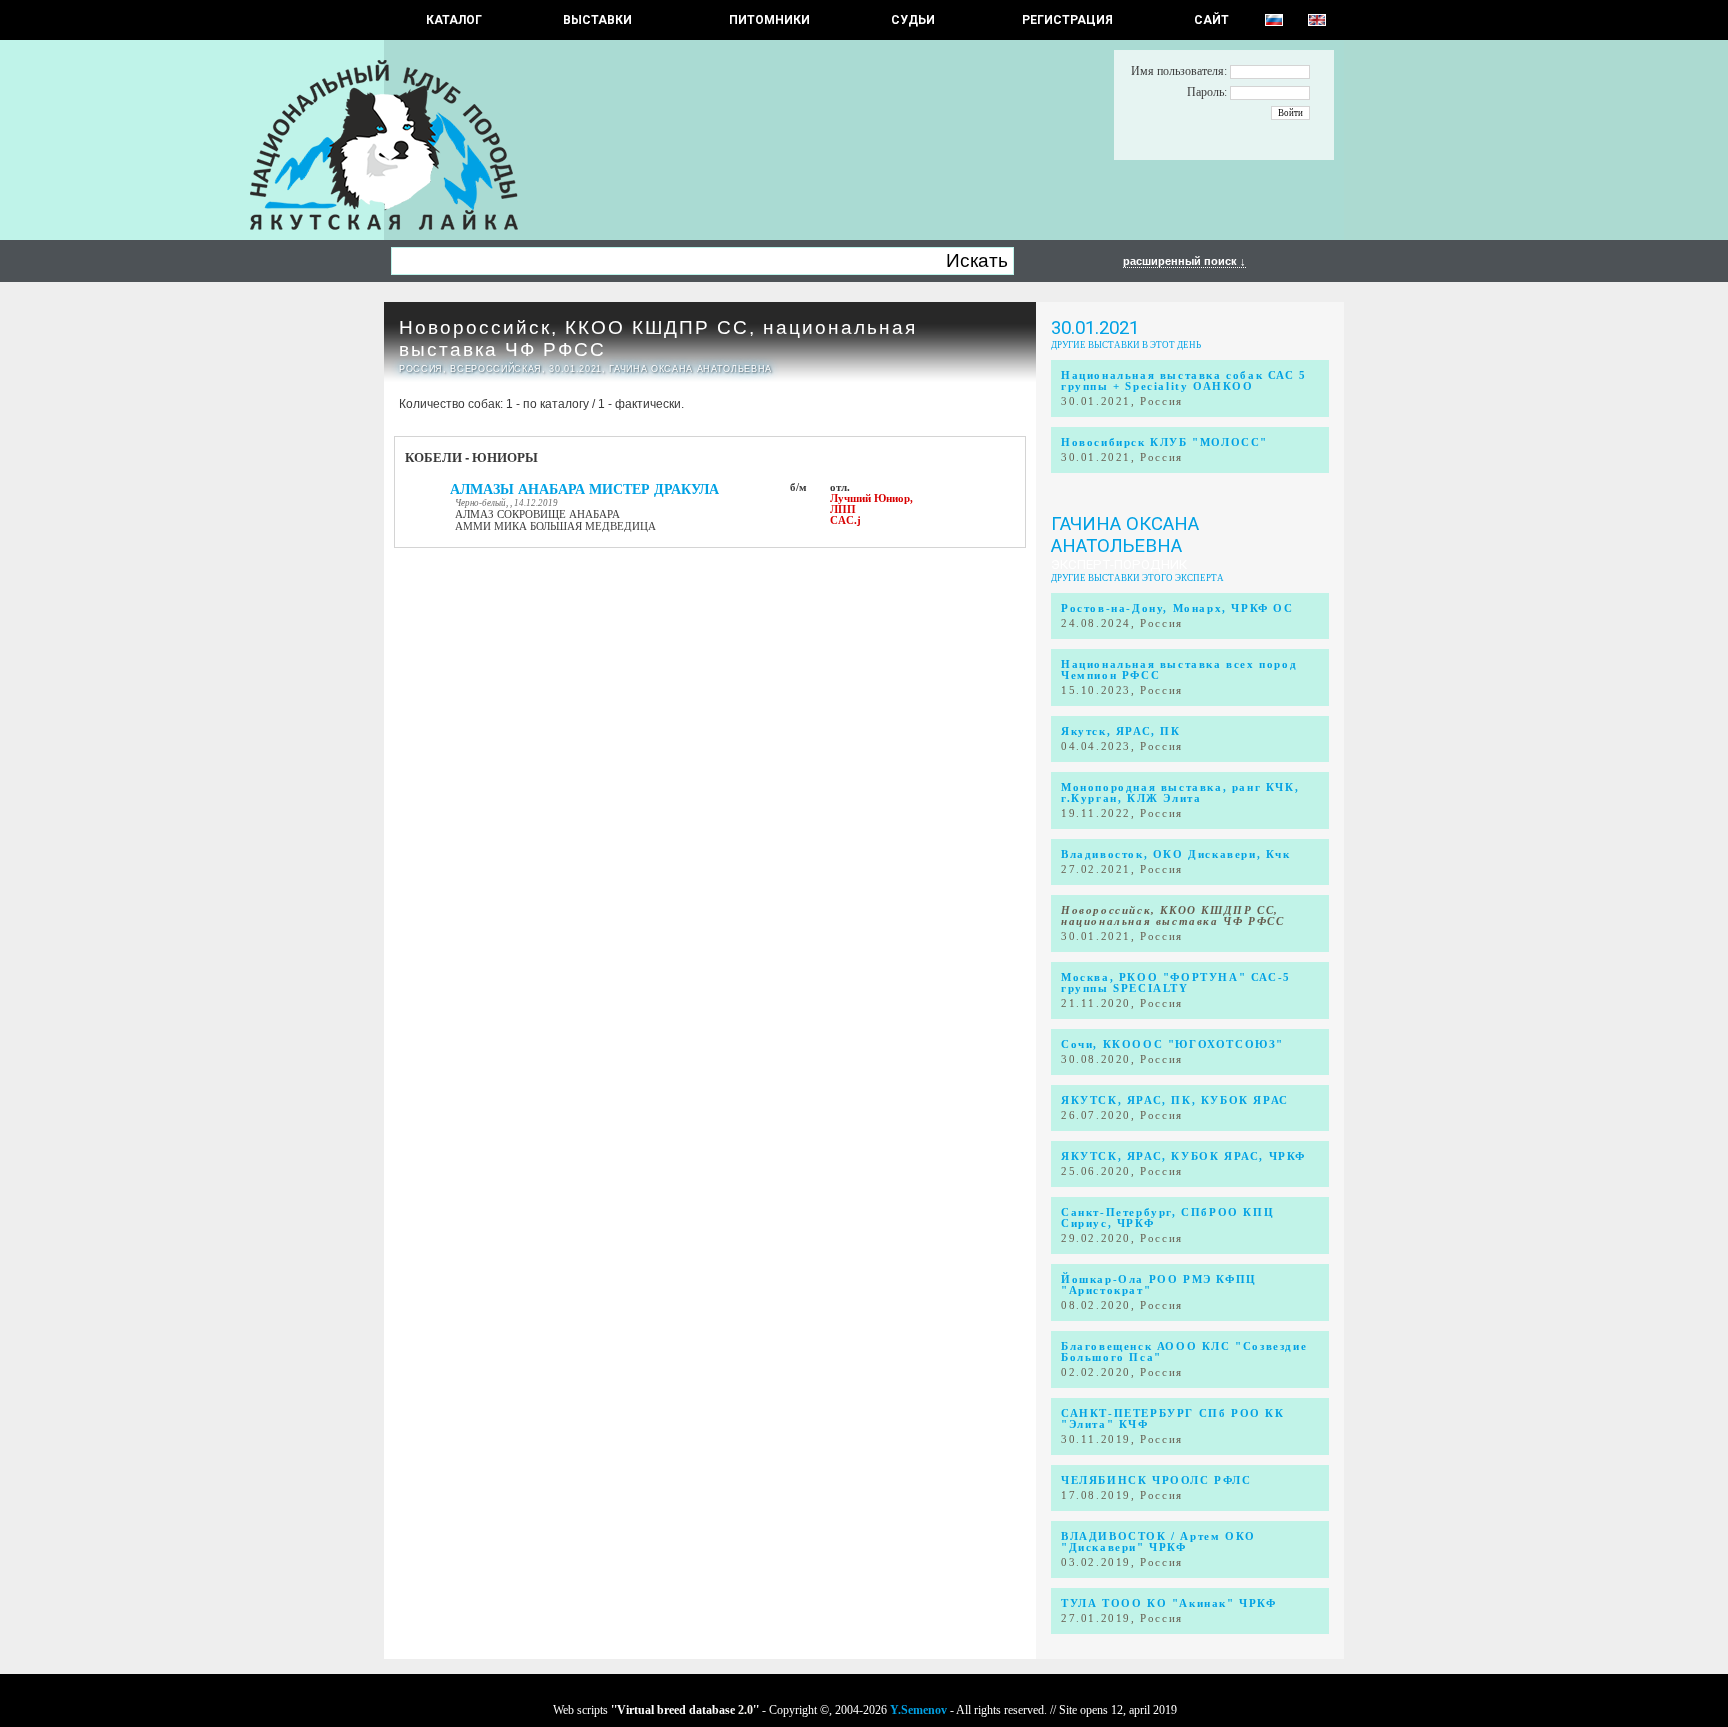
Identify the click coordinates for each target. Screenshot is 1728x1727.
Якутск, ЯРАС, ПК (1121, 731)
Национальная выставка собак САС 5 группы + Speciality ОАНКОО (1184, 381)
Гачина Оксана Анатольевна (1125, 535)
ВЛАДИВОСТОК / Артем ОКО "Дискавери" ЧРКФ (1158, 1542)
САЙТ (1211, 20)
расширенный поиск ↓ (1184, 261)
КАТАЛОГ (454, 20)
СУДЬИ (913, 20)
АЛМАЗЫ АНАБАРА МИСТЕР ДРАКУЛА (584, 489)
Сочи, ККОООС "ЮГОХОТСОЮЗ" (1172, 1044)
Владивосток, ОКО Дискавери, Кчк (1176, 854)
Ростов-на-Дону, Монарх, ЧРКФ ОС (1177, 608)
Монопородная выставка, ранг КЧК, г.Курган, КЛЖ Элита (1180, 793)
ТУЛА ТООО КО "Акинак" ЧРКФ (1169, 1603)
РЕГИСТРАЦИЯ (1067, 20)
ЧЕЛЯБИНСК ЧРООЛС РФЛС (1156, 1480)
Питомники (769, 20)
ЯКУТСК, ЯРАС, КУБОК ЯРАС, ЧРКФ (1183, 1156)
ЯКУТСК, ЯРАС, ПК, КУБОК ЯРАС (1175, 1100)
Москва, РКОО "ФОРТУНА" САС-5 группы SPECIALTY (1176, 983)
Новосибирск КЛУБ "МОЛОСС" (1164, 442)
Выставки (597, 20)
